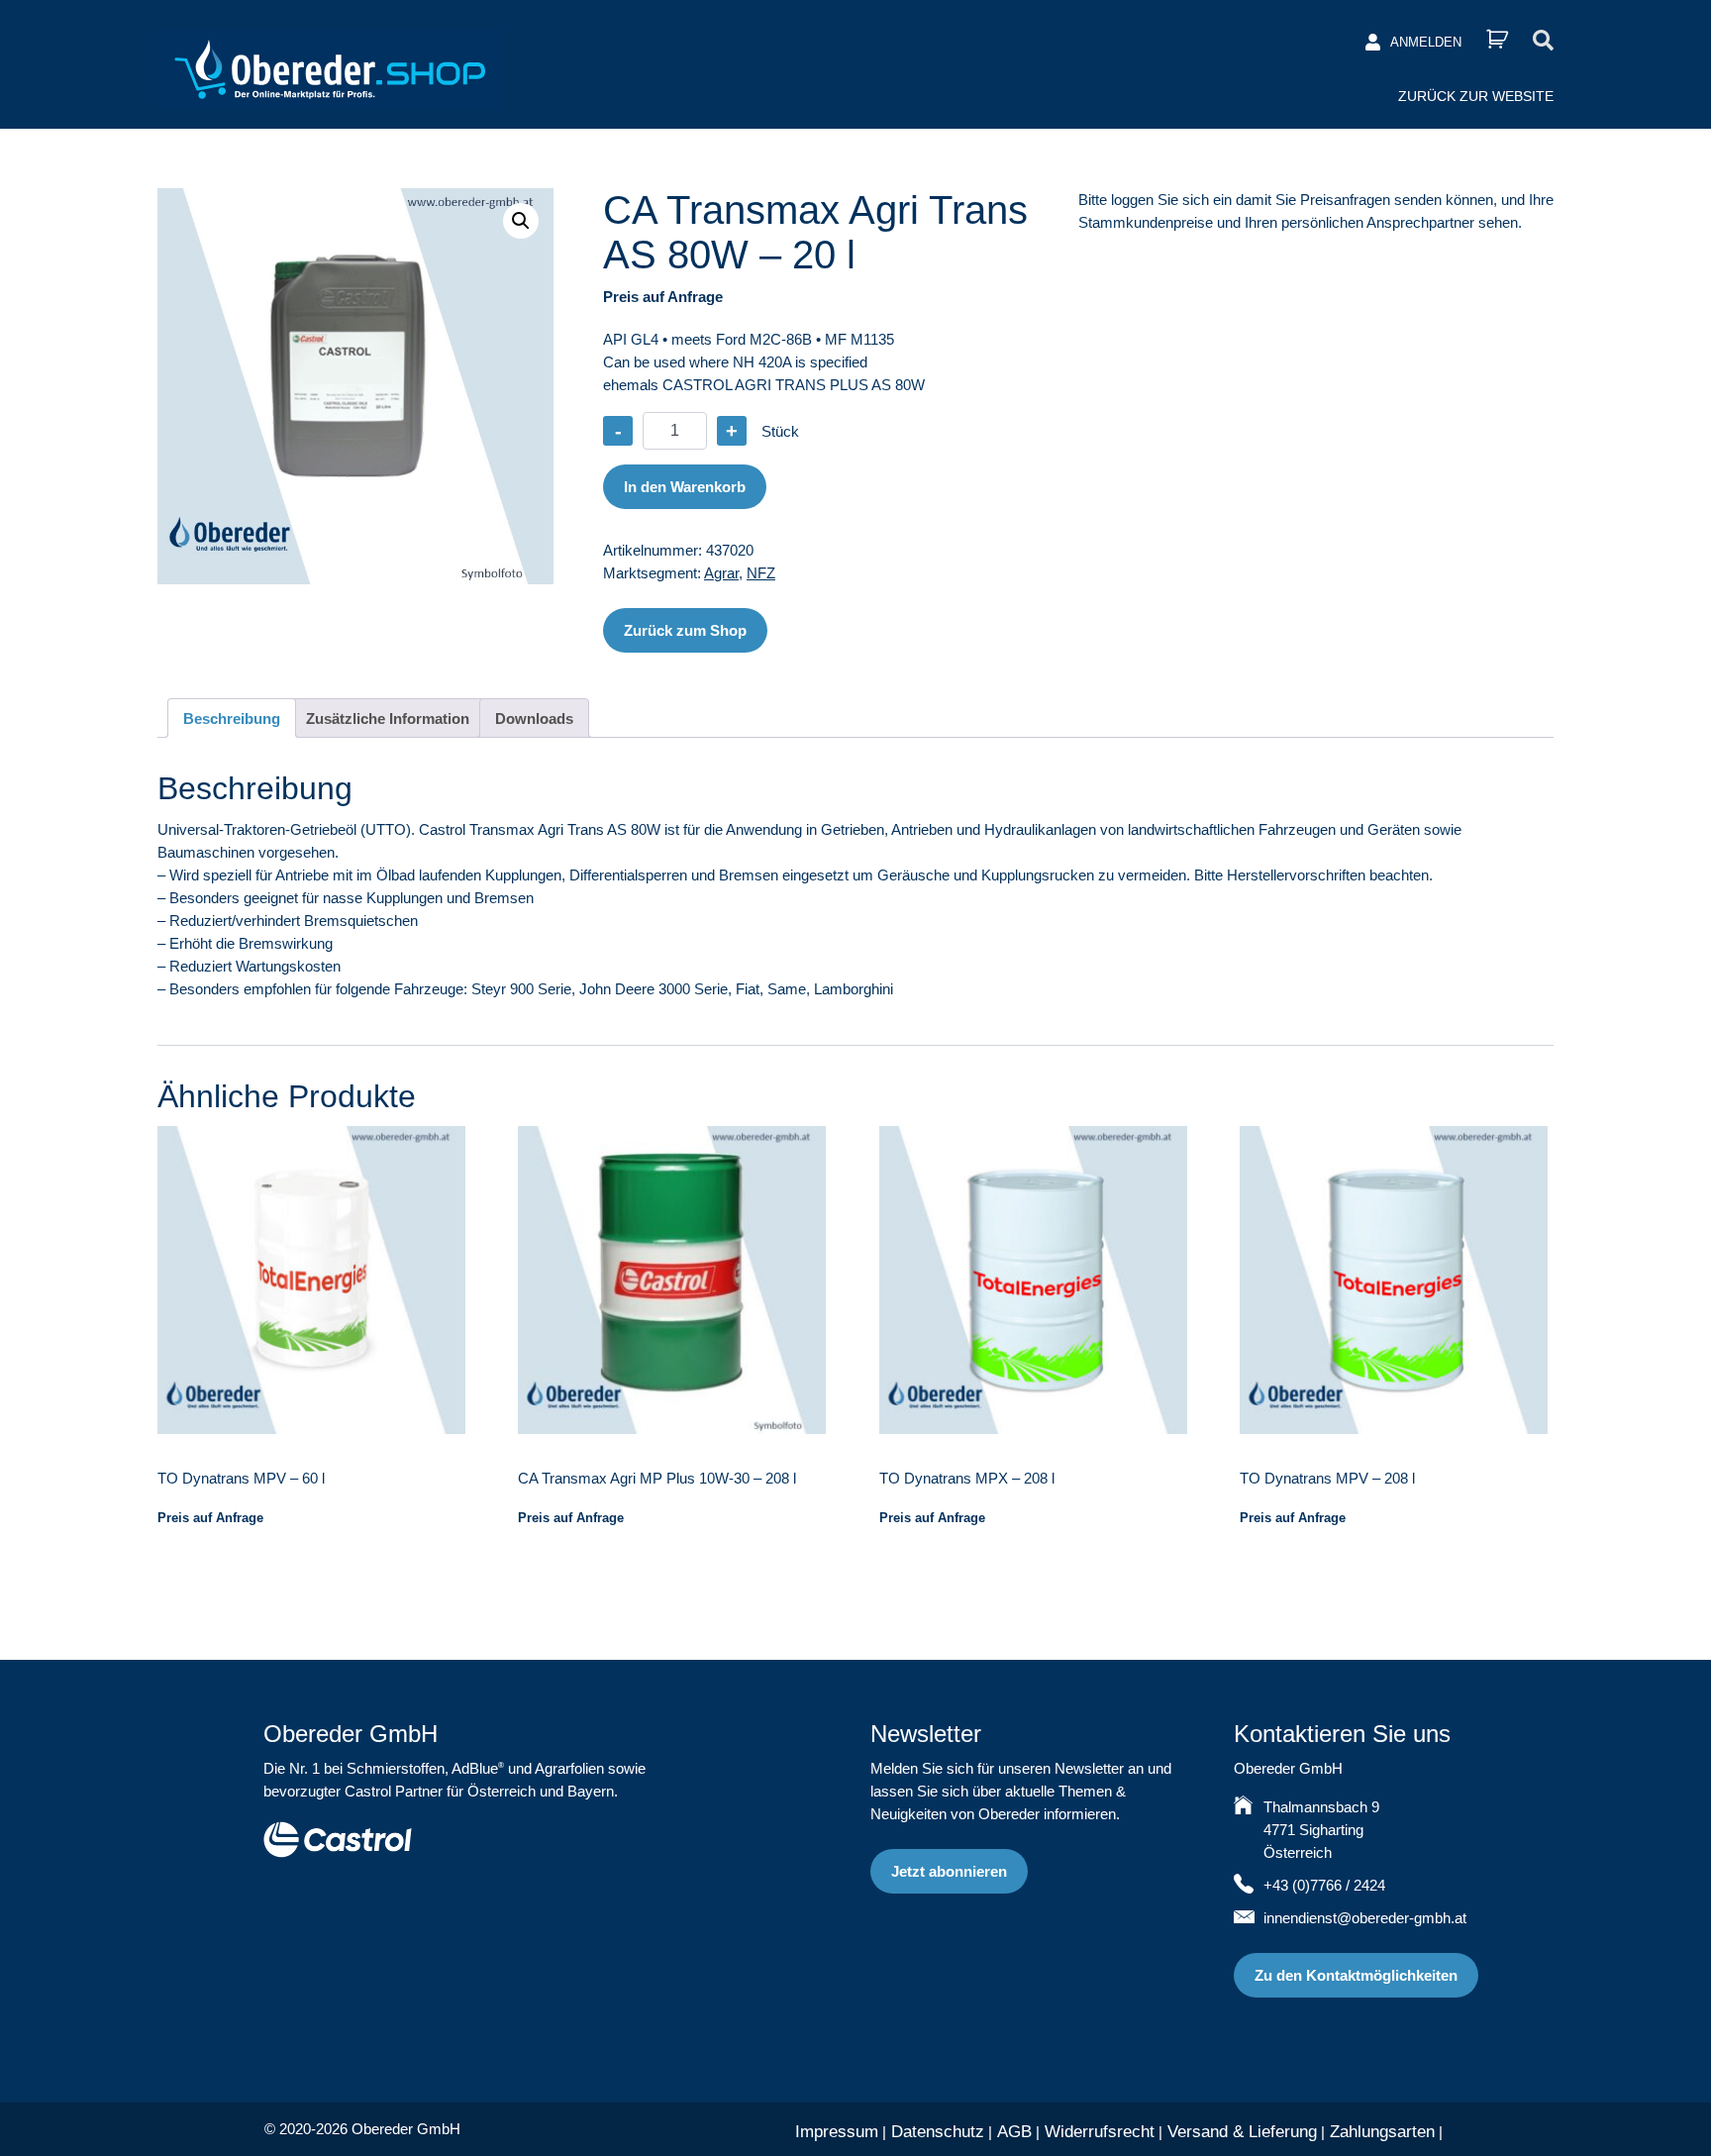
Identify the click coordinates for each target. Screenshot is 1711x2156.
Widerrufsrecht (1100, 2132)
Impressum (837, 2132)
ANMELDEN (1426, 42)
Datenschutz (938, 2132)
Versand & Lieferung (1242, 2132)
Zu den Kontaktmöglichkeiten (1356, 1975)
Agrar (721, 573)
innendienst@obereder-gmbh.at (1365, 1918)
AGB (1014, 2132)
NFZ (761, 573)
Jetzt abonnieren (949, 1871)
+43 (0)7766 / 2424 (1324, 1885)
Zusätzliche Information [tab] (388, 719)
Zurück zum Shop (685, 630)
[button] (521, 221)
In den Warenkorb (685, 487)
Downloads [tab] (534, 719)
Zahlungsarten (1382, 2132)
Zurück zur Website (1476, 96)
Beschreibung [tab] (232, 719)
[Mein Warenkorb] (1497, 39)
